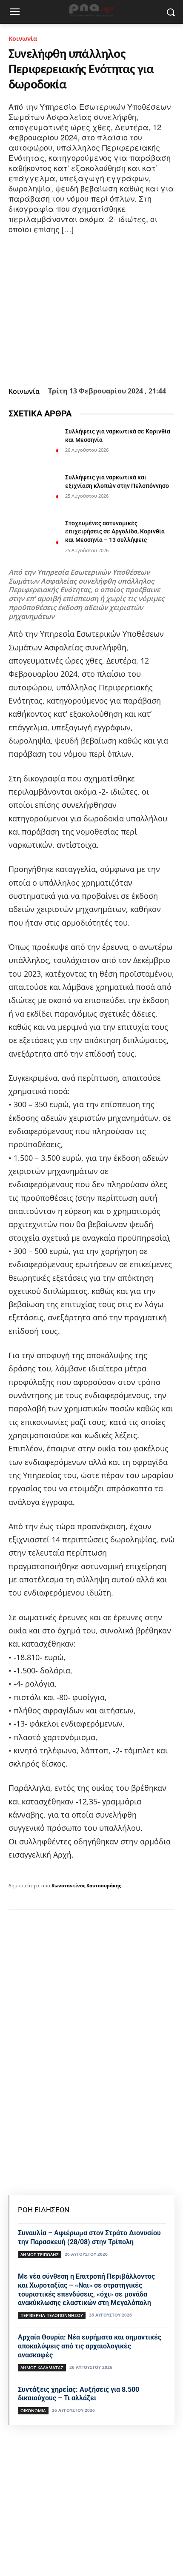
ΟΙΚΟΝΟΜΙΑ (33, 2411)
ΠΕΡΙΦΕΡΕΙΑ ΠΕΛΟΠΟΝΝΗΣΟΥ (52, 2315)
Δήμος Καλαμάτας (42, 2368)
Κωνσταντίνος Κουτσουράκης (86, 1885)
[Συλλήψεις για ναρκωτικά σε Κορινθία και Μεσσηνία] (33, 445)
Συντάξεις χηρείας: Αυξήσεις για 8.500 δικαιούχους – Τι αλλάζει (79, 2394)
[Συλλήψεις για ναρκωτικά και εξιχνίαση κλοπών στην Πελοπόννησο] (33, 491)
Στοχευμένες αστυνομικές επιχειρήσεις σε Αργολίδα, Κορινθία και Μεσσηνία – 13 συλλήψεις (115, 531)
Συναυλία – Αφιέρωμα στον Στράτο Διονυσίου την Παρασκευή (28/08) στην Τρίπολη (89, 2237)
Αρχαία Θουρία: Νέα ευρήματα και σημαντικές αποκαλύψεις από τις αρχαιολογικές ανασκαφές (90, 2346)
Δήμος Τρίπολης (40, 2254)
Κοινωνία (23, 38)
